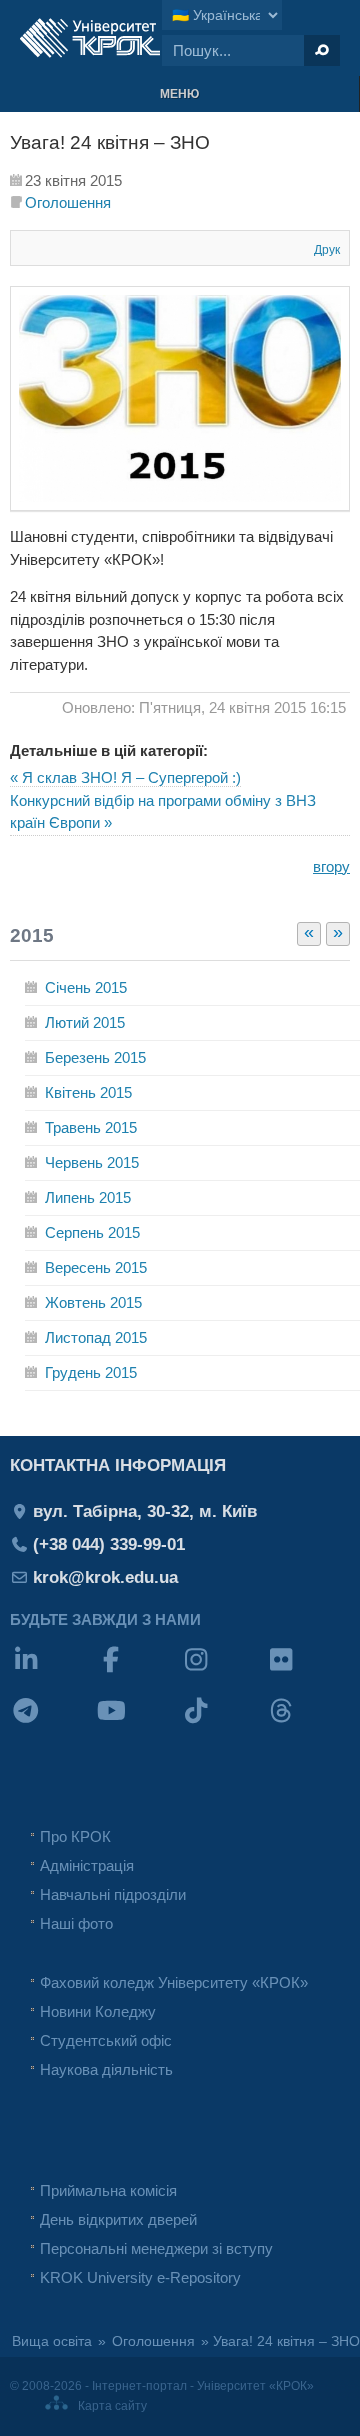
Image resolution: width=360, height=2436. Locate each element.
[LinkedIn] (52, 1672)
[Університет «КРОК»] (90, 38)
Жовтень (93, 1302)
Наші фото (76, 1923)
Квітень (88, 1092)
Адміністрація (87, 1865)
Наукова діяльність (106, 2069)
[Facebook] (137, 1672)
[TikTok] (222, 1723)
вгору (331, 866)
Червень (92, 1162)
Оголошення (68, 202)
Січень (86, 987)
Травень (91, 1127)
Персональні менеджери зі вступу (156, 2248)
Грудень (91, 1372)
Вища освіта (52, 2341)
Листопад (96, 1337)
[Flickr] (307, 1672)
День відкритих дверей (118, 2219)
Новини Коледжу (98, 2011)
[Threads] (307, 1723)
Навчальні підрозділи (113, 1894)
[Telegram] (52, 1723)
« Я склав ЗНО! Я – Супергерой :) (125, 777)
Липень (88, 1197)
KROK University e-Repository (140, 2277)
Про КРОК (75, 1836)
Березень (95, 1057)
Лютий (85, 1022)
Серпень (92, 1232)
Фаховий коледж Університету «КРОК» (174, 1982)
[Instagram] (222, 1672)
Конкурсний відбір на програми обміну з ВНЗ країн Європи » (163, 812)
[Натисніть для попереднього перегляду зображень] (180, 505)
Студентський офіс (106, 2040)
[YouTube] (137, 1723)
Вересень (96, 1267)
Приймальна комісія (108, 2190)
